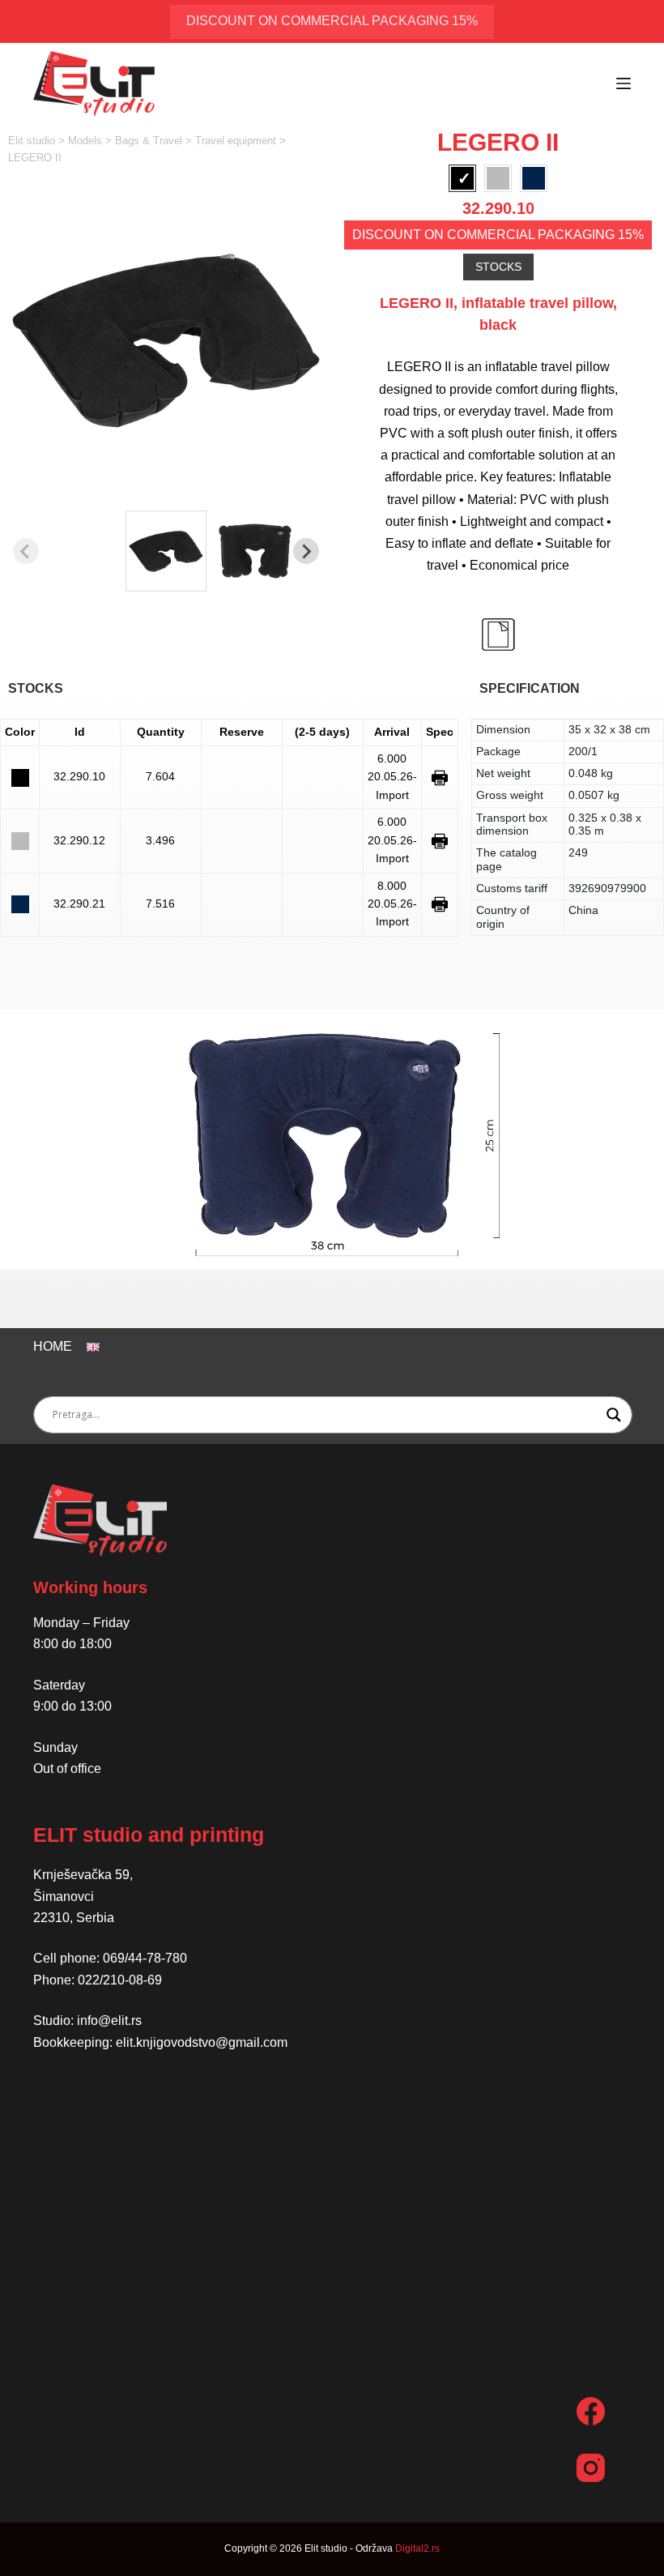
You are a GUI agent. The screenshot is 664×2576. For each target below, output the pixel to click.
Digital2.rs (417, 2548)
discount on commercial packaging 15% (332, 21)
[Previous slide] (26, 551)
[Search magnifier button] (614, 1415)
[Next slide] (306, 551)
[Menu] (624, 83)
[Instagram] (591, 2468)
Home (53, 1346)
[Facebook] (591, 2411)
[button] (166, 551)
